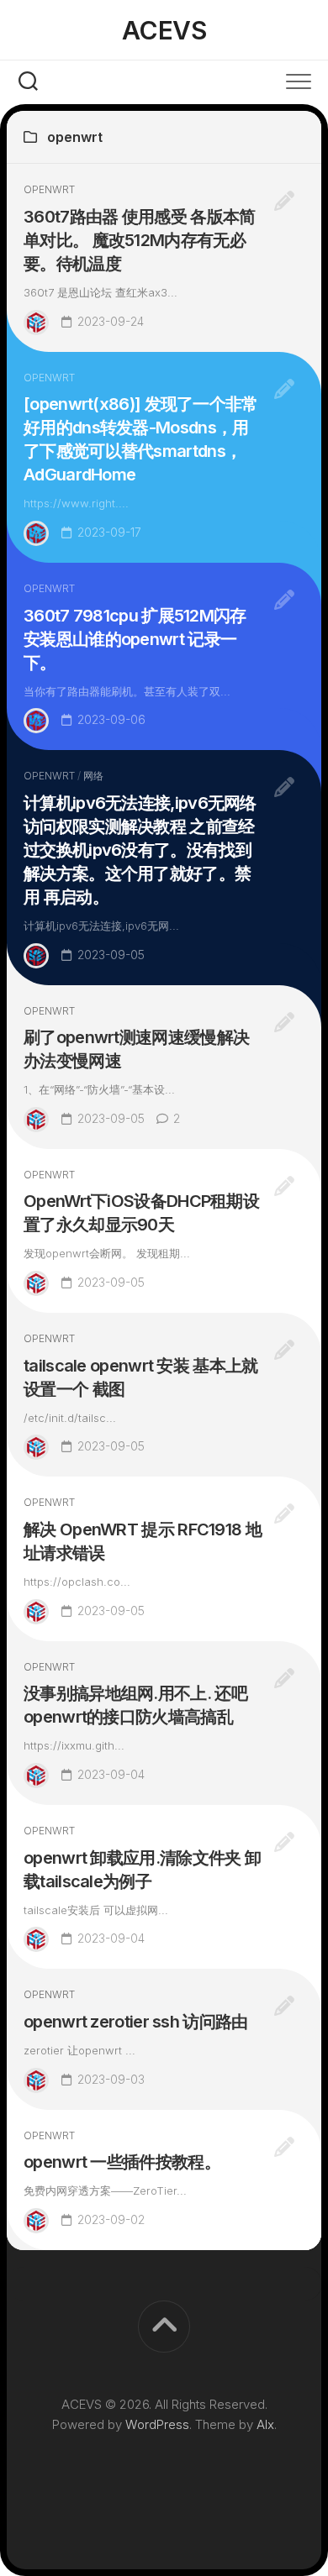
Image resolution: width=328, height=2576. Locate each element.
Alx (265, 2424)
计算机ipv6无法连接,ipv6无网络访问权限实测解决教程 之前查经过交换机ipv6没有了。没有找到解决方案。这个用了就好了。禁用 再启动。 (140, 850)
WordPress (157, 2424)
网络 (93, 776)
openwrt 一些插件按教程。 (122, 2162)
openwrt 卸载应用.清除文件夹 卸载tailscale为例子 (142, 1870)
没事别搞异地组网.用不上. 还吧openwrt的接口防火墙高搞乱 (135, 1705)
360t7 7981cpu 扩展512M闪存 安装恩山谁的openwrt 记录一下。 (135, 639)
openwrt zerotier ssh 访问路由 (136, 2022)
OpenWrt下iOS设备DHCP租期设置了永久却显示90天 (141, 1213)
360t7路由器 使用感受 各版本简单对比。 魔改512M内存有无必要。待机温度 (139, 240)
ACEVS (164, 30)
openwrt (49, 189)
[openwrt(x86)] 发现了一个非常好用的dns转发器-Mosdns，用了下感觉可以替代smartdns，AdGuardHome (141, 439)
